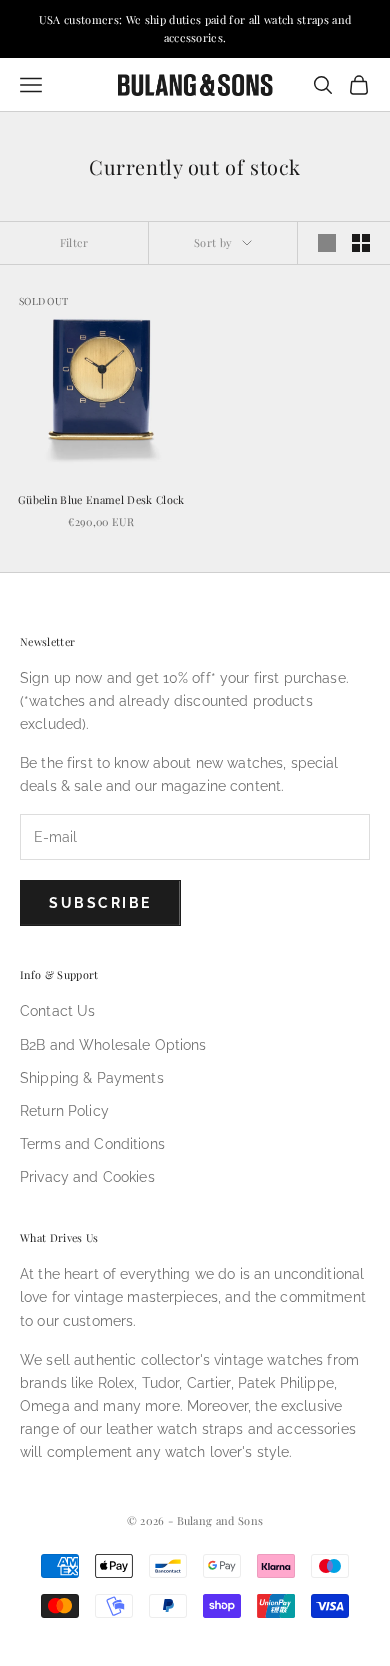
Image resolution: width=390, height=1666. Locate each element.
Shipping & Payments (92, 1078)
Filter (74, 242)
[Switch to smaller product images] (361, 243)
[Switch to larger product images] (327, 243)
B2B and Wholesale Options (113, 1045)
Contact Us (57, 1011)
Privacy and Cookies (87, 1177)
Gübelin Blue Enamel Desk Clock (101, 499)
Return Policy (64, 1111)
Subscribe (100, 903)
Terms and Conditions (92, 1144)
